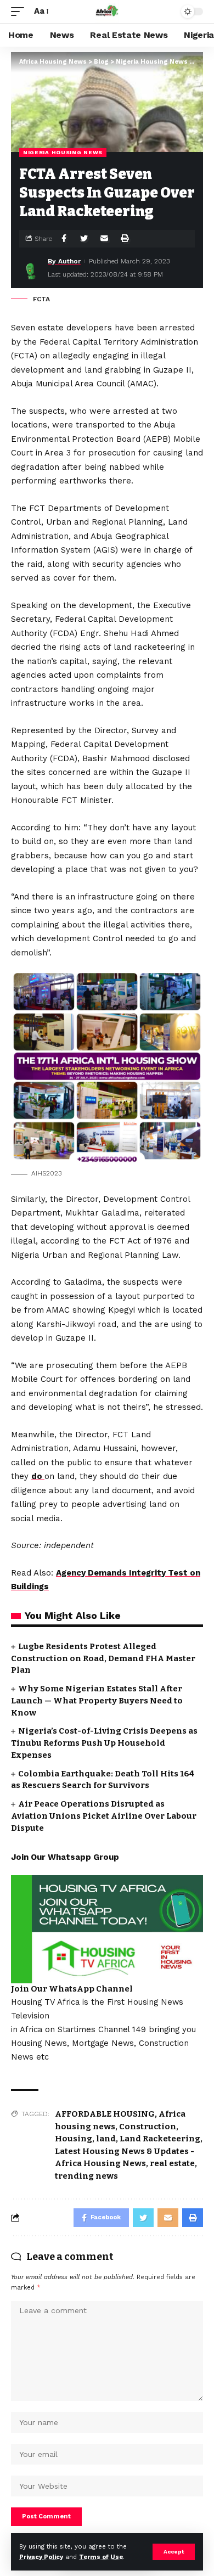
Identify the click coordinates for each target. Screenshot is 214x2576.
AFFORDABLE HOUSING (105, 2114)
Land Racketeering (160, 2139)
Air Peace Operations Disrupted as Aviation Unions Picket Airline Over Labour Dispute (104, 1816)
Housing (74, 2139)
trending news (86, 2176)
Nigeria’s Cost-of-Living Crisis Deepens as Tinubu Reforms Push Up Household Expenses (104, 1743)
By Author (64, 261)
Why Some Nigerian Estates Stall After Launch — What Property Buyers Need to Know (97, 1701)
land (106, 2139)
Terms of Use (101, 2557)
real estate (172, 2163)
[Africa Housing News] (107, 12)
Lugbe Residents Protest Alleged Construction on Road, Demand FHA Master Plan (103, 1658)
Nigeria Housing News (63, 152)
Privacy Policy (41, 2557)
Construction (148, 2127)
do (38, 1476)
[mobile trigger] (20, 12)
